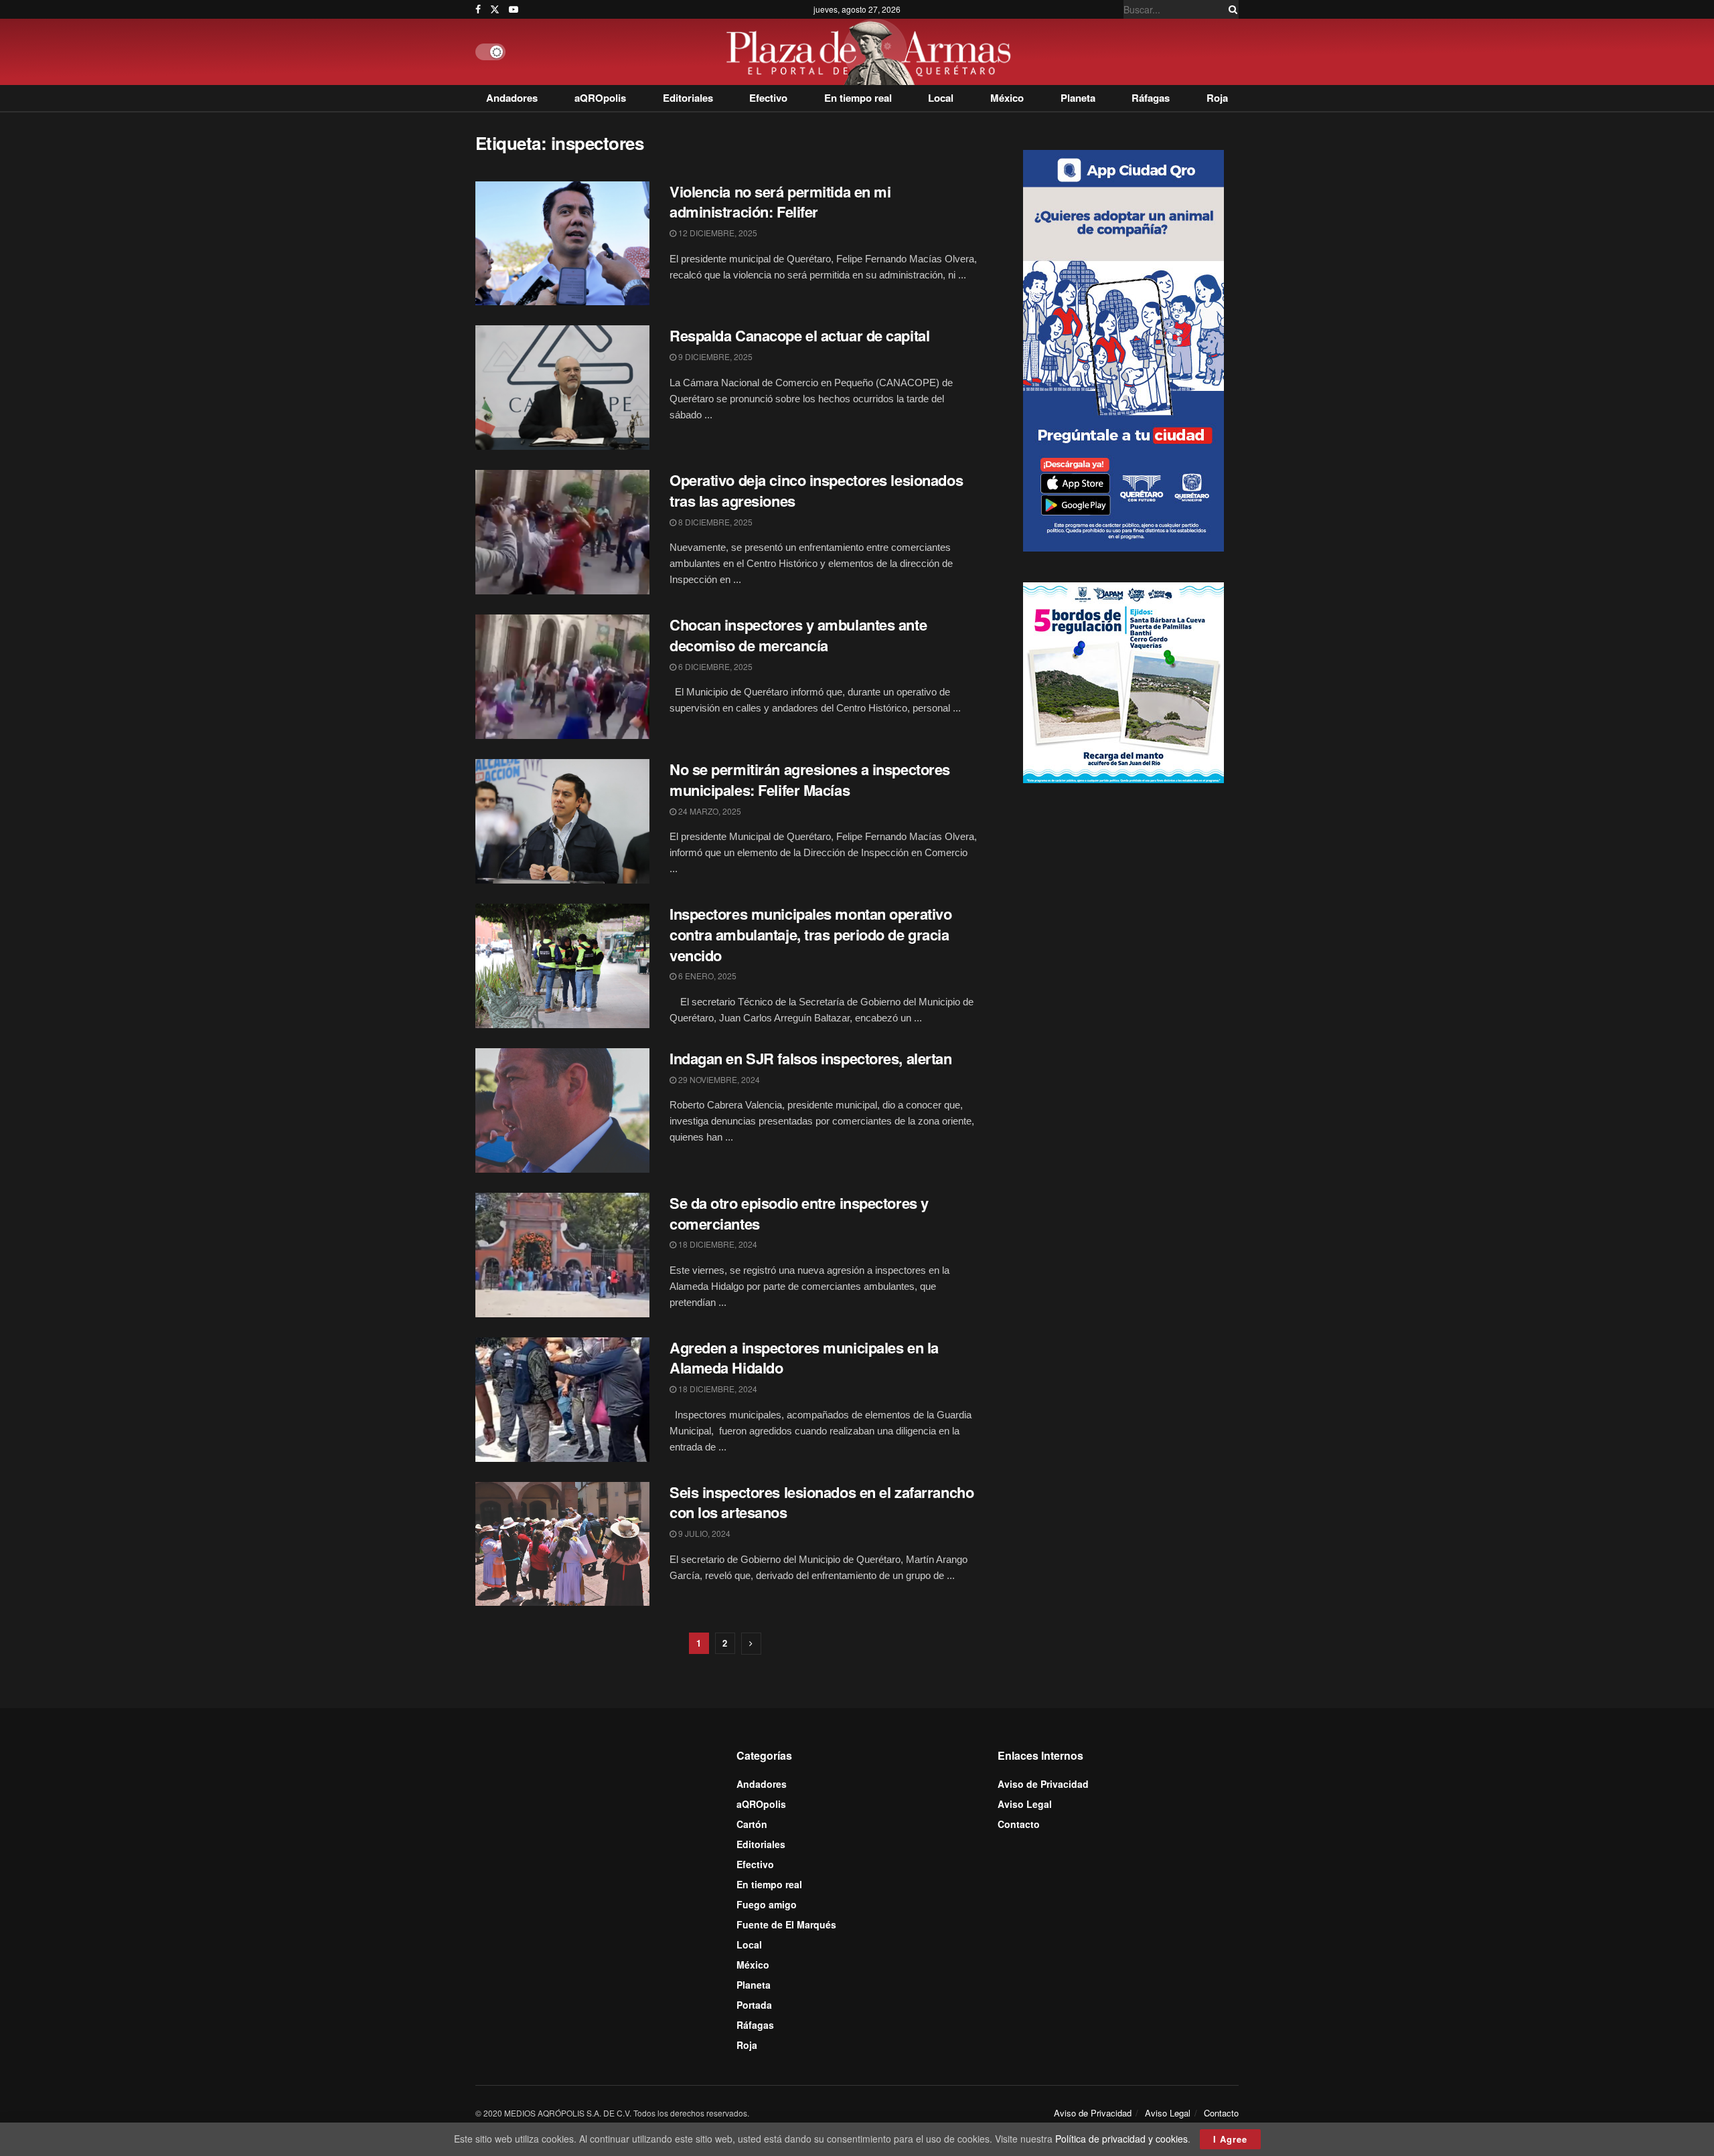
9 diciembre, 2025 (714, 356)
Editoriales (688, 98)
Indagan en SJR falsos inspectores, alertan (811, 1058)
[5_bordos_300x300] (1123, 681)
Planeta (1078, 98)
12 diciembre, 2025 (717, 233)
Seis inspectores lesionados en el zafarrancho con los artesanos (822, 1502)
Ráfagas (1151, 98)
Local (941, 98)
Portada (754, 2005)
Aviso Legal (1025, 1804)
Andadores (512, 98)
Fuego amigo (767, 1904)
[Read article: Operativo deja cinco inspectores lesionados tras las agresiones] (562, 532)
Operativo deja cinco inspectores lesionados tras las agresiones (816, 490)
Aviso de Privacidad (1043, 1784)
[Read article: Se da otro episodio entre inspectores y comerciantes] (562, 1255)
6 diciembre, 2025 (714, 666)
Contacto (1019, 1824)
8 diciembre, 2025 (714, 522)
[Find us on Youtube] (514, 9)
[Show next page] (751, 1644)
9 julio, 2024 (703, 1533)
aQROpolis (600, 98)
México (1007, 98)
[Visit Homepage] (872, 52)
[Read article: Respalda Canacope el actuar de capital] (562, 388)
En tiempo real (858, 98)
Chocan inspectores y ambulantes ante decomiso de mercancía (798, 635)
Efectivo (768, 98)
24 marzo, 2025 (709, 811)
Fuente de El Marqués (786, 1924)
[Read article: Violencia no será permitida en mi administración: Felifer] (562, 244)
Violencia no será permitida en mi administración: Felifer (780, 202)
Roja (1217, 98)
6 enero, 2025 (706, 976)
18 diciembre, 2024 (717, 1244)
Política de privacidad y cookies (1121, 2139)
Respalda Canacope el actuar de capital (799, 335)
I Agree (1230, 2139)
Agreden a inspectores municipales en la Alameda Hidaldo (804, 1358)
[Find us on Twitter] (495, 9)
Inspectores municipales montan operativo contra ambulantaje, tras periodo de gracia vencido (810, 934)
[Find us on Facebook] (478, 9)
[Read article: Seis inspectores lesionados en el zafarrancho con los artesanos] (562, 1544)
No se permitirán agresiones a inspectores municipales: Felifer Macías (810, 779)
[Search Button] (1231, 9)
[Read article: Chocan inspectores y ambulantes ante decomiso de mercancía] (562, 677)
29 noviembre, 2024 (718, 1079)
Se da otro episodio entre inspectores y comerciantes (799, 1213)
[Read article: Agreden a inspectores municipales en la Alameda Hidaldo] (562, 1400)
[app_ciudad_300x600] (1123, 349)
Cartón (752, 1824)
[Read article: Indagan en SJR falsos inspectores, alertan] (562, 1110)
